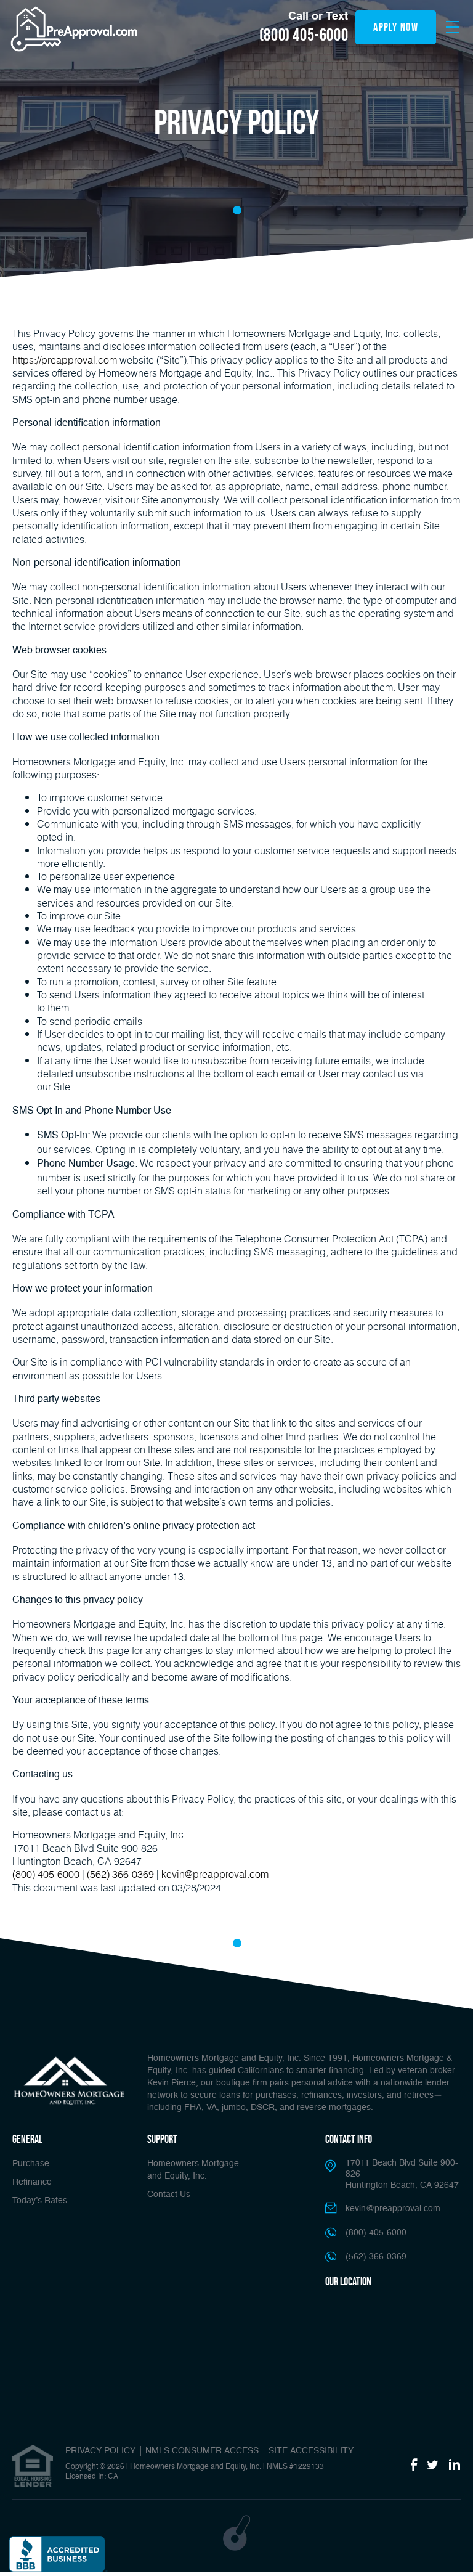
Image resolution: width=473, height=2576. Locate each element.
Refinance (32, 2182)
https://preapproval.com (65, 360)
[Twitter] (433, 2466)
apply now (396, 27)
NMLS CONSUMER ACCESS (202, 2451)
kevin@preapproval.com (215, 1874)
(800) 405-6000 (304, 35)
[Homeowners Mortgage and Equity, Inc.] (69, 2081)
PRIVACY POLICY (100, 2451)
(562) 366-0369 (120, 1874)
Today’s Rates (40, 2201)
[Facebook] (414, 2466)
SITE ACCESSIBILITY (311, 2451)
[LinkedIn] (455, 2466)
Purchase (31, 2164)
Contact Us (169, 2195)
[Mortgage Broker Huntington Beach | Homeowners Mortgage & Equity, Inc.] (74, 29)
